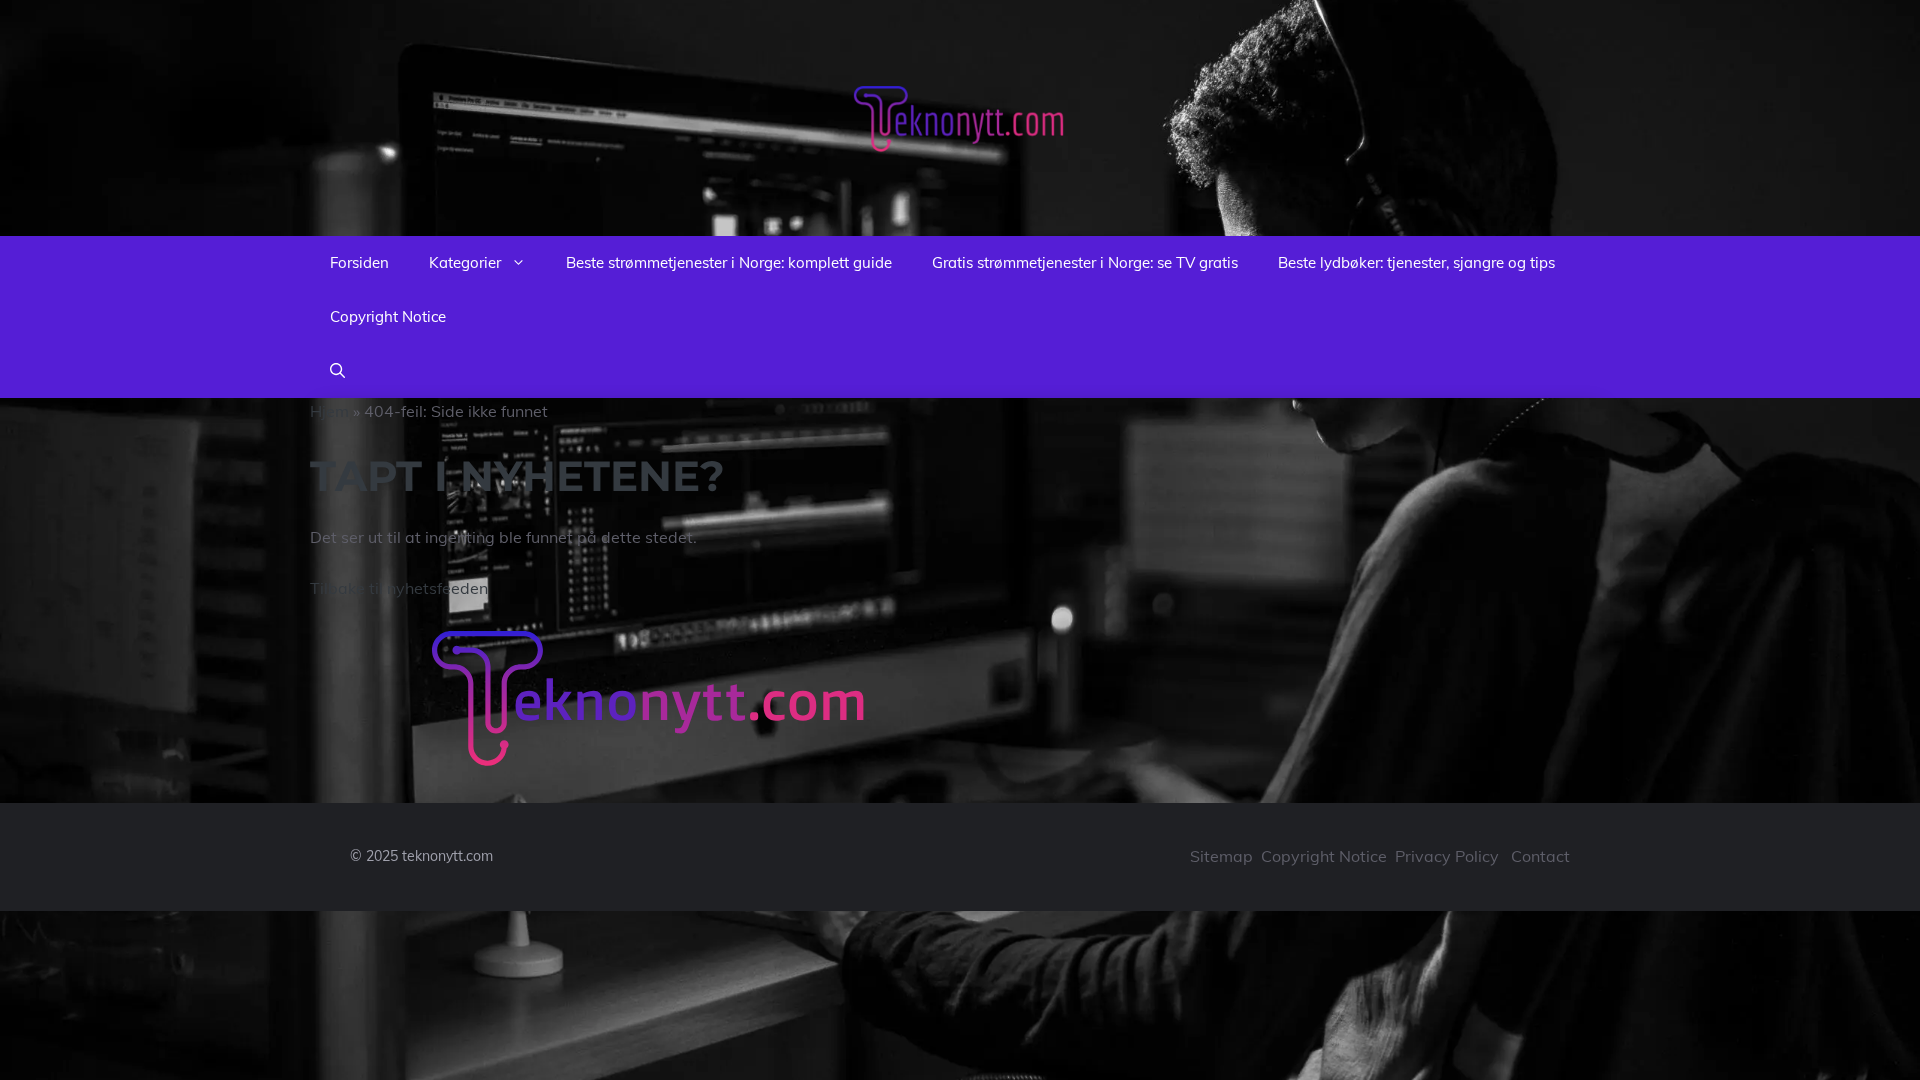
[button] (337, 371)
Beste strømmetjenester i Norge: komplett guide (729, 262)
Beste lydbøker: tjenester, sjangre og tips (1416, 262)
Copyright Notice (388, 316)
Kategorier (465, 262)
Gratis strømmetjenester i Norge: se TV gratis (1085, 262)
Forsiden (359, 262)
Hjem (329, 411)
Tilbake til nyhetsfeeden (399, 588)
